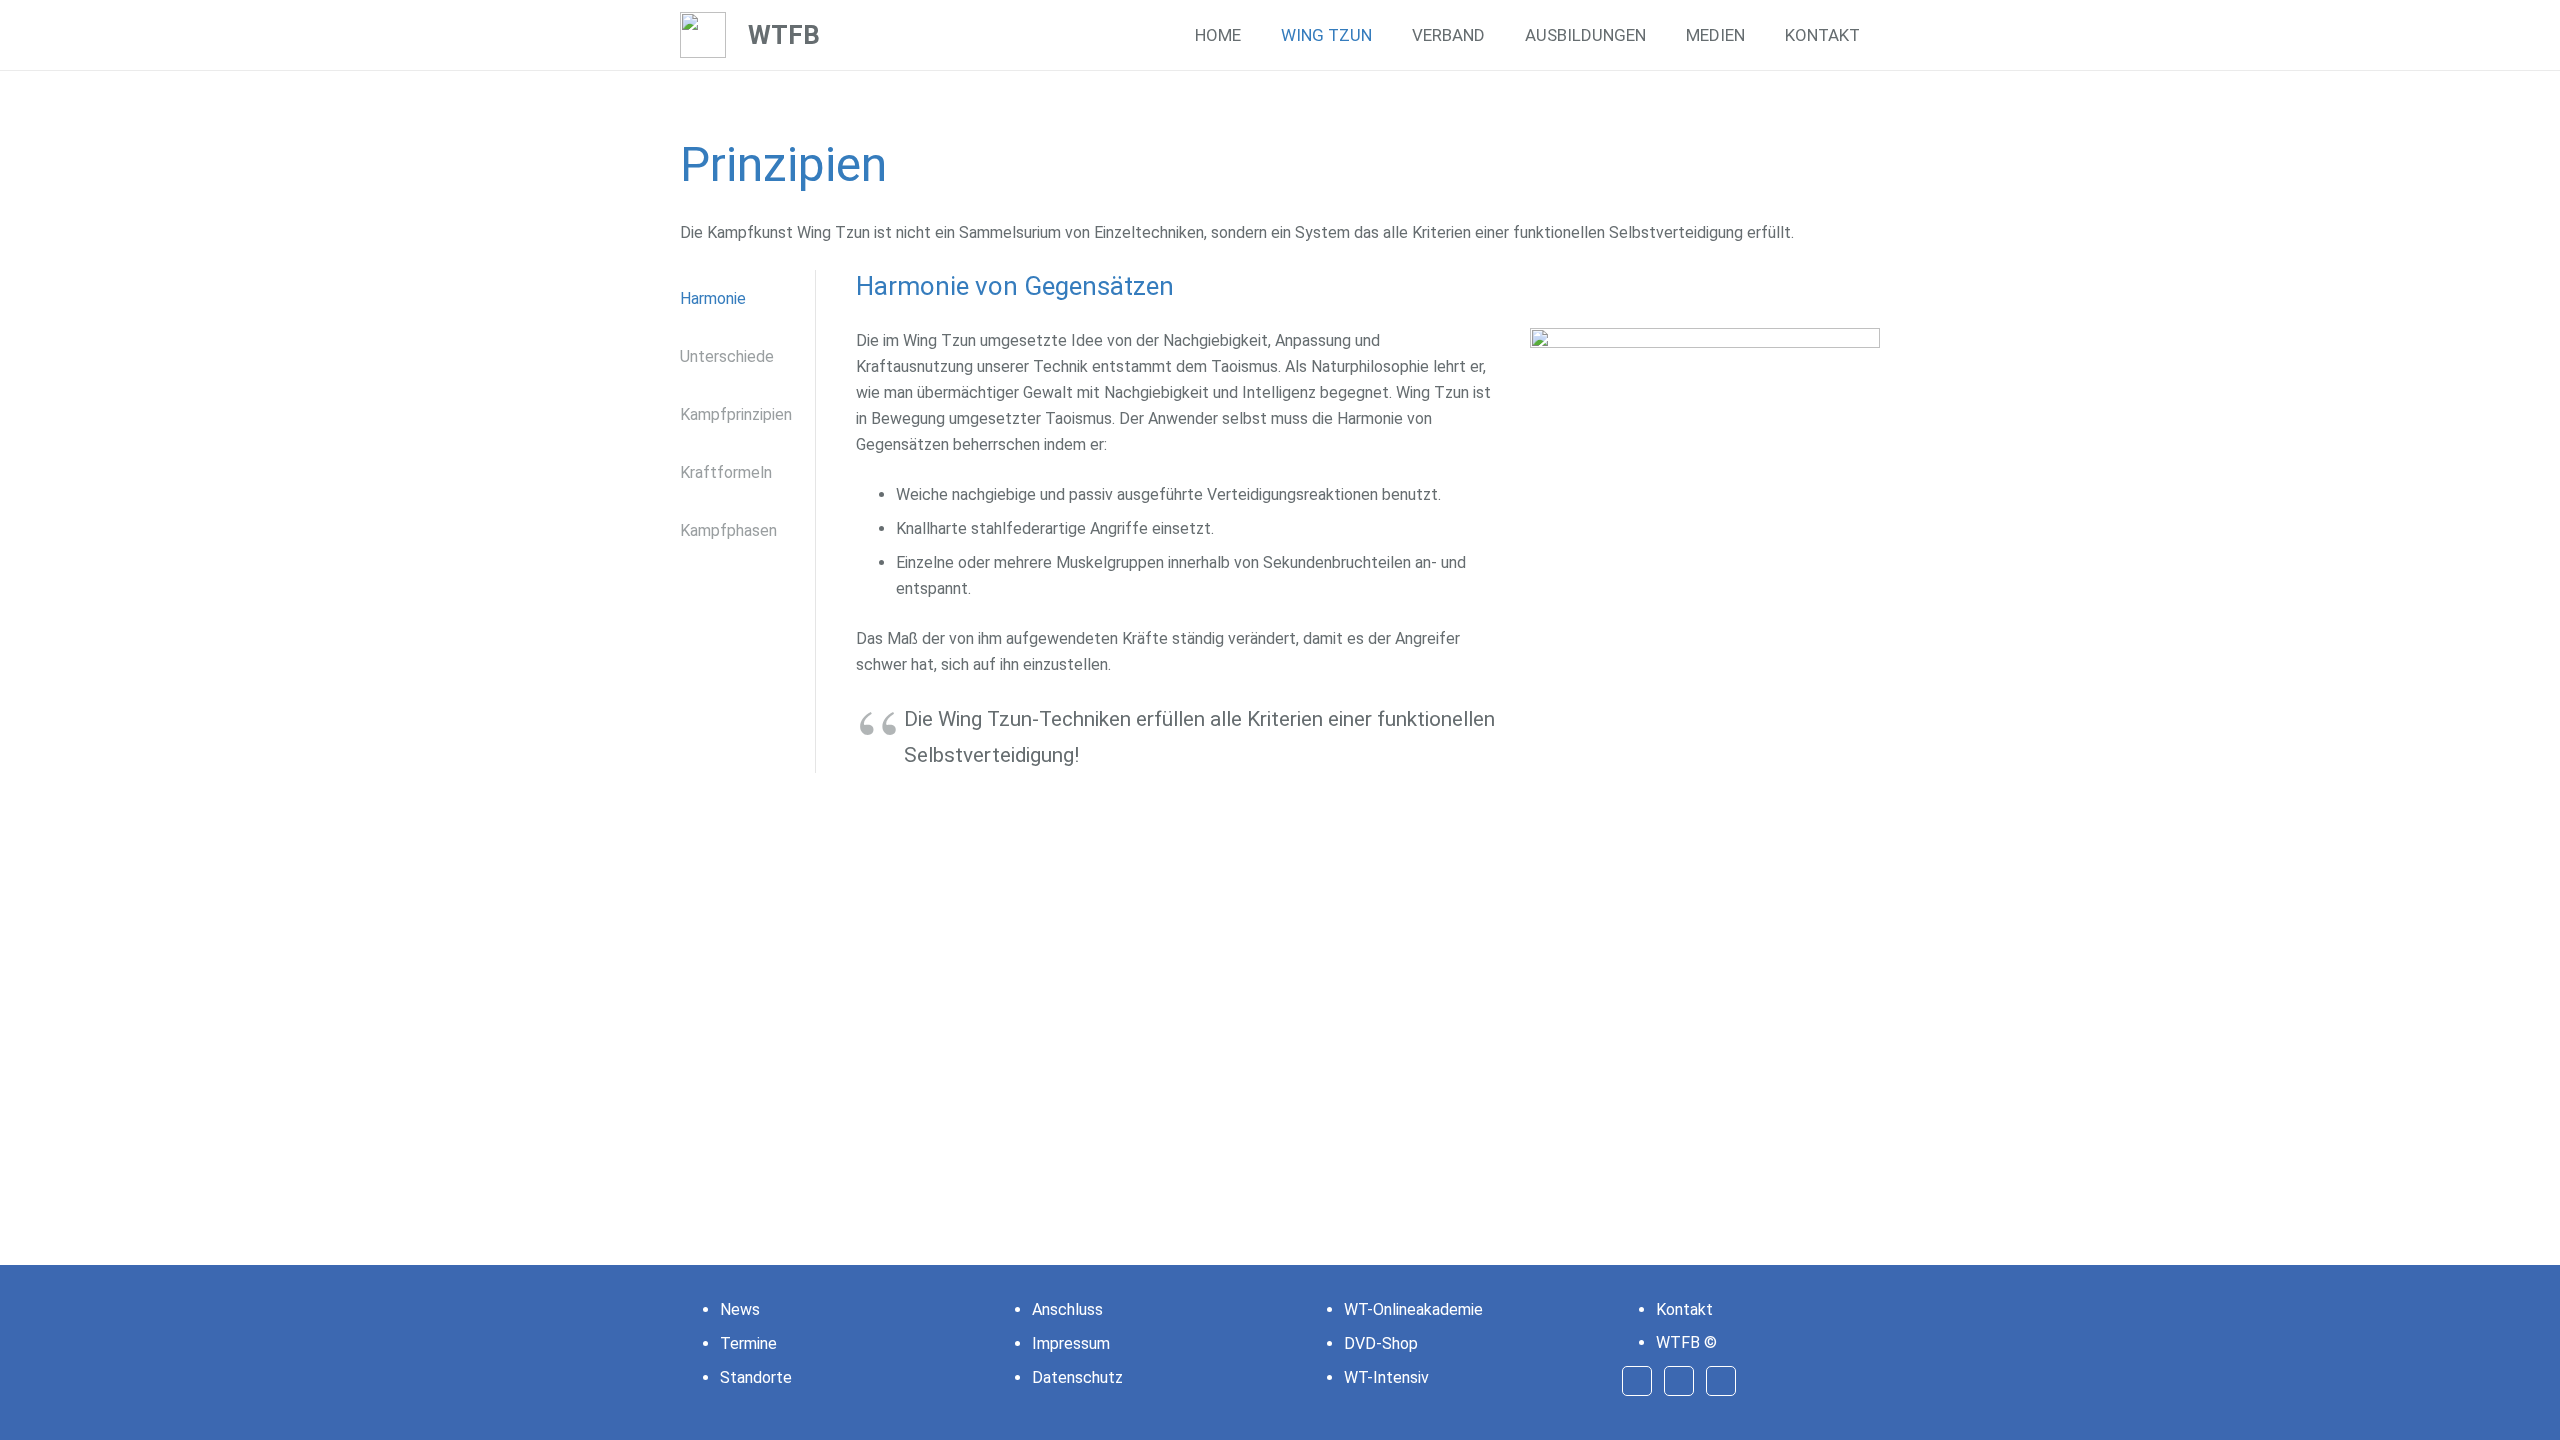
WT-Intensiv (1386, 1377)
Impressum (1071, 1343)
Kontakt (1684, 1309)
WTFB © (1686, 1342)
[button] (1388, 35)
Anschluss (1067, 1309)
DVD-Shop (1381, 1343)
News (740, 1309)
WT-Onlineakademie (1413, 1309)
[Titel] (703, 35)
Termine (748, 1343)
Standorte (756, 1377)
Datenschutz (1077, 1377)
